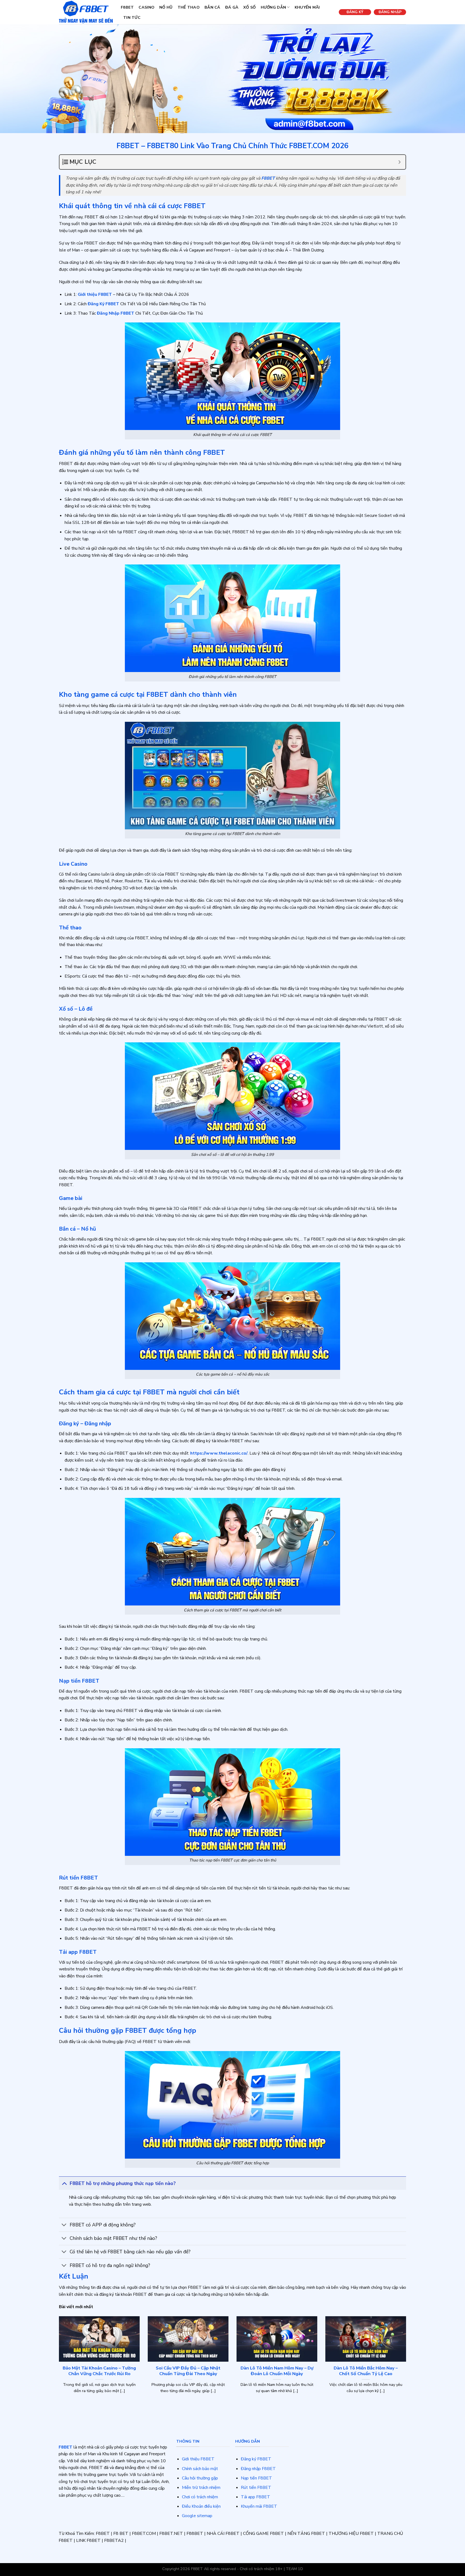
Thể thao (189, 7)
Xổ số (249, 7)
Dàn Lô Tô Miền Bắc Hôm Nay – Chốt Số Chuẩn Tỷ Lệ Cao (366, 2371)
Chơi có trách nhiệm (200, 2497)
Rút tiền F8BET (256, 2488)
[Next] (407, 2365)
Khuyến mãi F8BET (259, 2506)
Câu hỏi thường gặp (200, 2478)
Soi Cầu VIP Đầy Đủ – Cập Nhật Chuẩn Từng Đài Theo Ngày (188, 2371)
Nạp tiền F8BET (256, 2478)
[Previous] (58, 2365)
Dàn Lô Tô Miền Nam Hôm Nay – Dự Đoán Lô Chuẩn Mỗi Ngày (277, 2371)
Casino (147, 7)
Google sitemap (197, 2516)
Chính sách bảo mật (200, 2469)
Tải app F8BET (256, 2497)
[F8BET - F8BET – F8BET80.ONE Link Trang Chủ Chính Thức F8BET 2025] (86, 12)
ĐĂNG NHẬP (390, 12)
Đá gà (232, 7)
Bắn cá (212, 7)
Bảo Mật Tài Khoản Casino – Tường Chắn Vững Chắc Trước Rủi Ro (99, 2371)
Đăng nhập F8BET (258, 2469)
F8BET (127, 7)
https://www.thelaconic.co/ (219, 1453)
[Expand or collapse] (399, 162)
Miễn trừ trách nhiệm (201, 2488)
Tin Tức (132, 17)
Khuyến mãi (307, 7)
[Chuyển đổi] (64, 2183)
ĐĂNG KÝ (355, 12)
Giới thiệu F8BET (198, 2459)
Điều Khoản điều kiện (201, 2506)
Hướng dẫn (274, 7)
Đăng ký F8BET (256, 2459)
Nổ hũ (166, 7)
